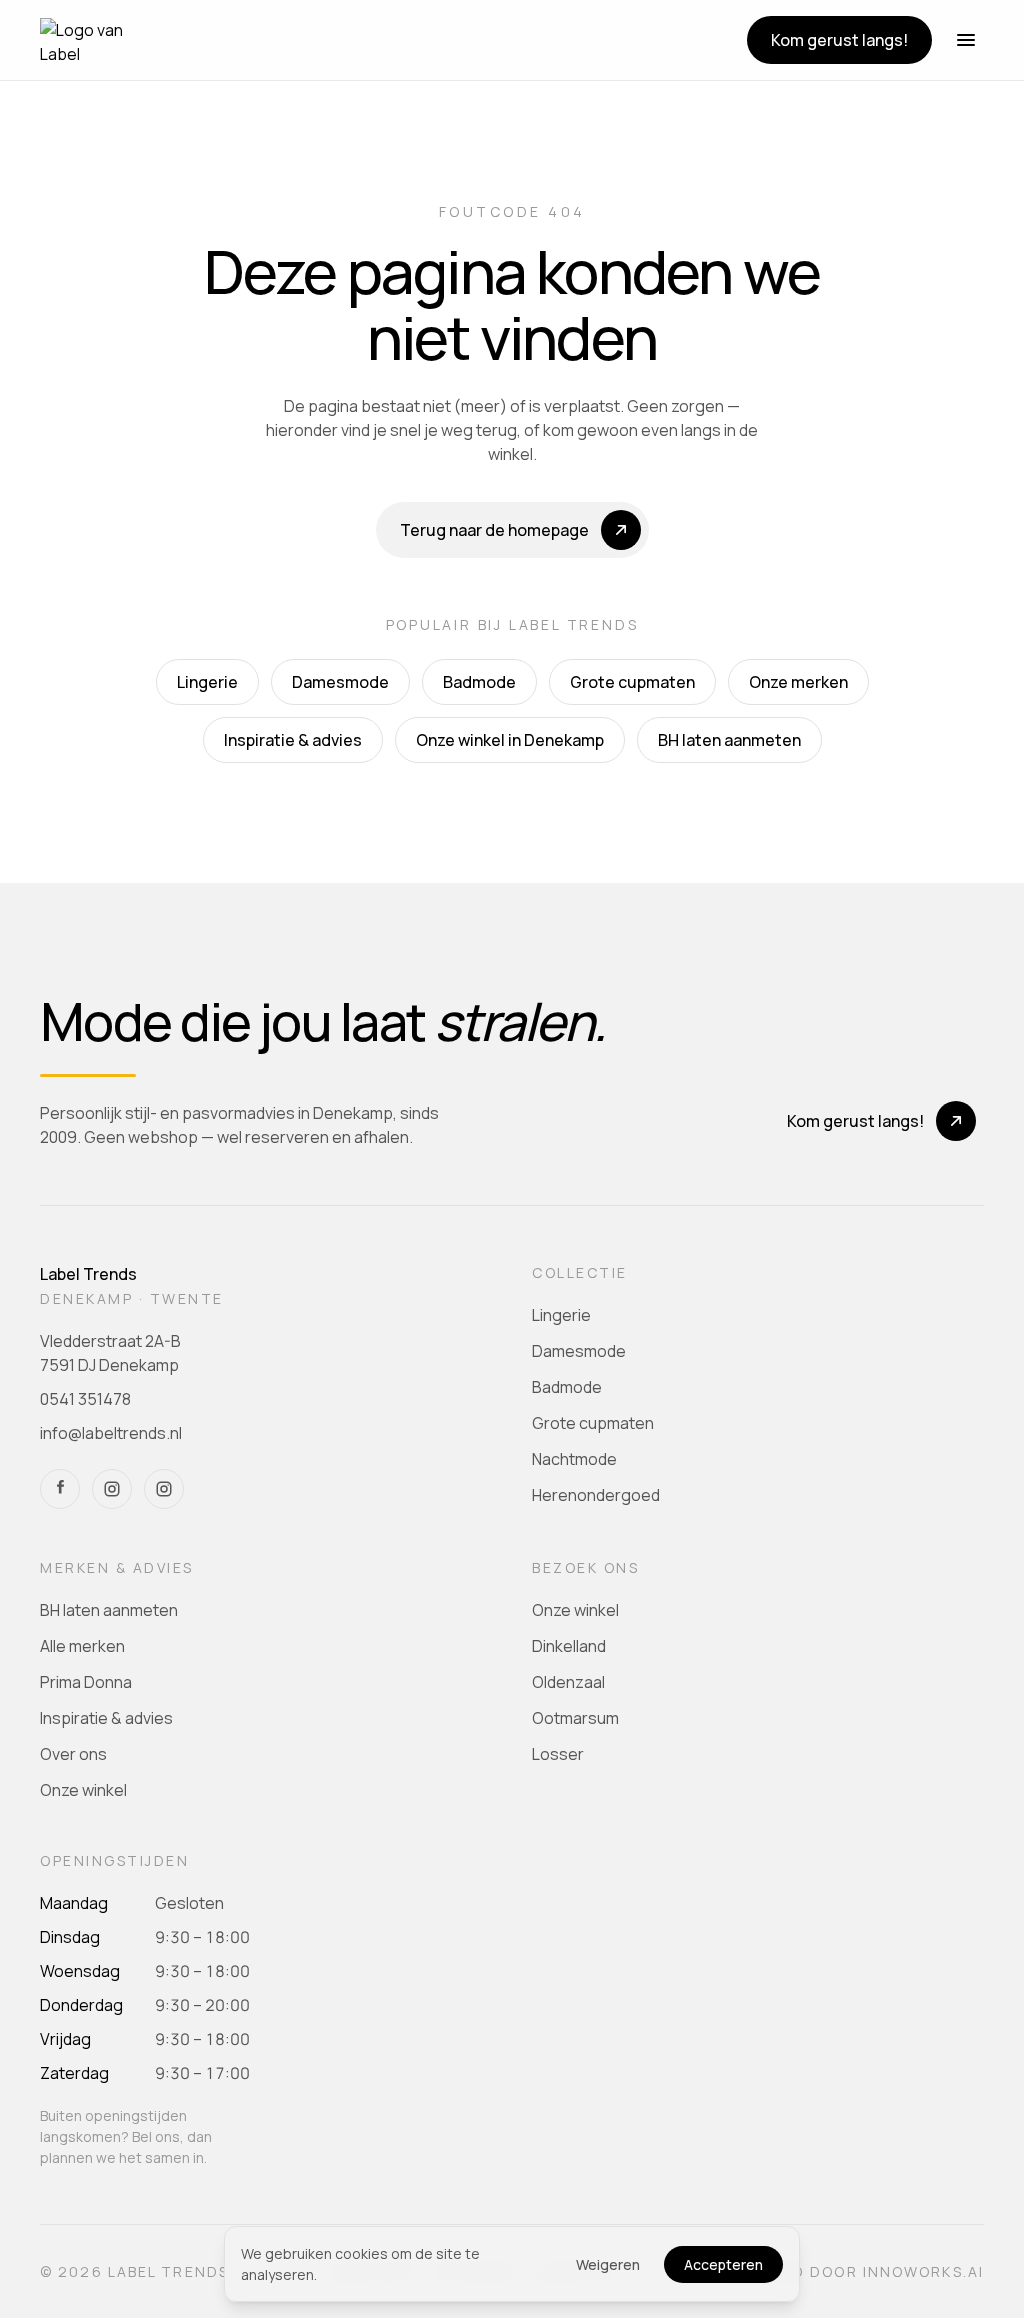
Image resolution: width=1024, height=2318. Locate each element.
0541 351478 (85, 1399)
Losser (558, 1754)
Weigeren (608, 2264)
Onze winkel (83, 1790)
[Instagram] (112, 1489)
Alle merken (82, 1646)
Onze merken (798, 682)
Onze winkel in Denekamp (510, 740)
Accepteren (723, 2264)
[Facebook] (60, 1489)
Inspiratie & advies (293, 740)
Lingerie (207, 682)
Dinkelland (569, 1646)
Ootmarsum (575, 1718)
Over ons (73, 1754)
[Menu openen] (966, 40)
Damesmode (340, 682)
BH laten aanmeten (729, 740)
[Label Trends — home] (87, 40)
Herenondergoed (596, 1495)
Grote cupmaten (632, 682)
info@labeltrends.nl (111, 1433)
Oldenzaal (568, 1682)
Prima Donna (86, 1682)
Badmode (479, 682)
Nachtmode (574, 1459)
